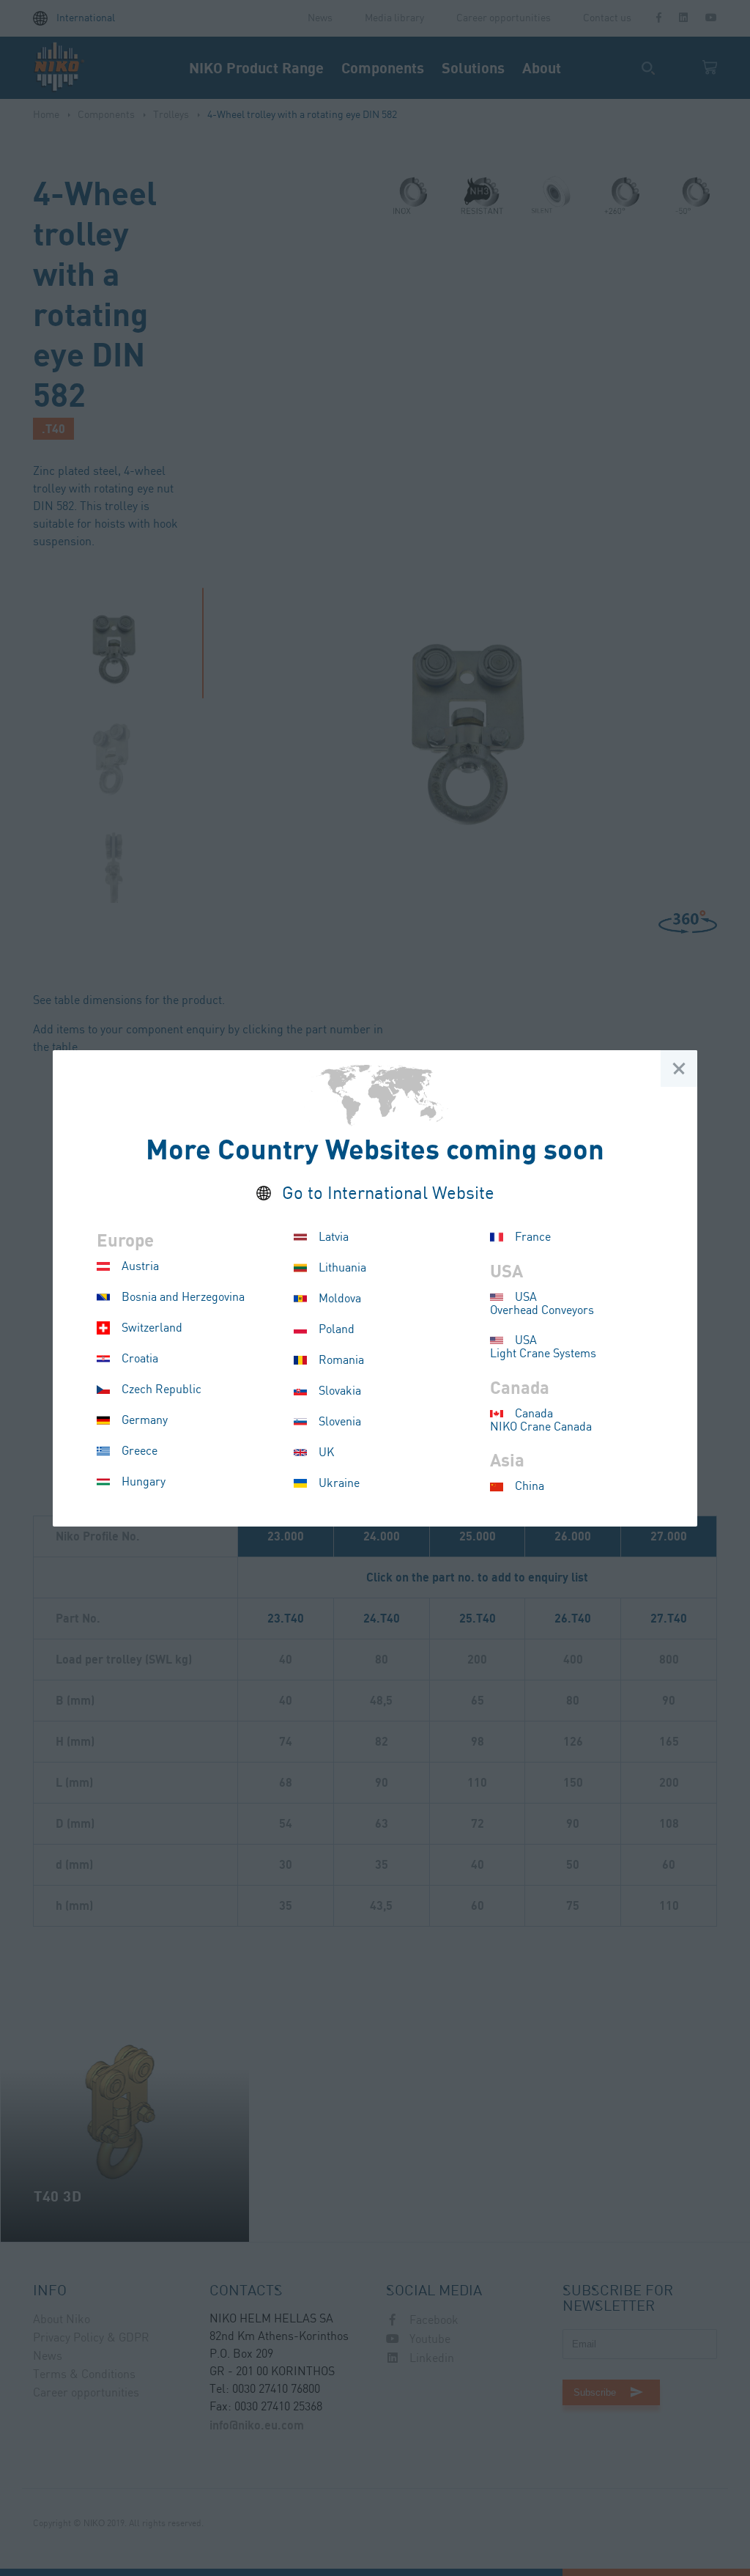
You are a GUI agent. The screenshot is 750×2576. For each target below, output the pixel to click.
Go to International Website (388, 1194)
